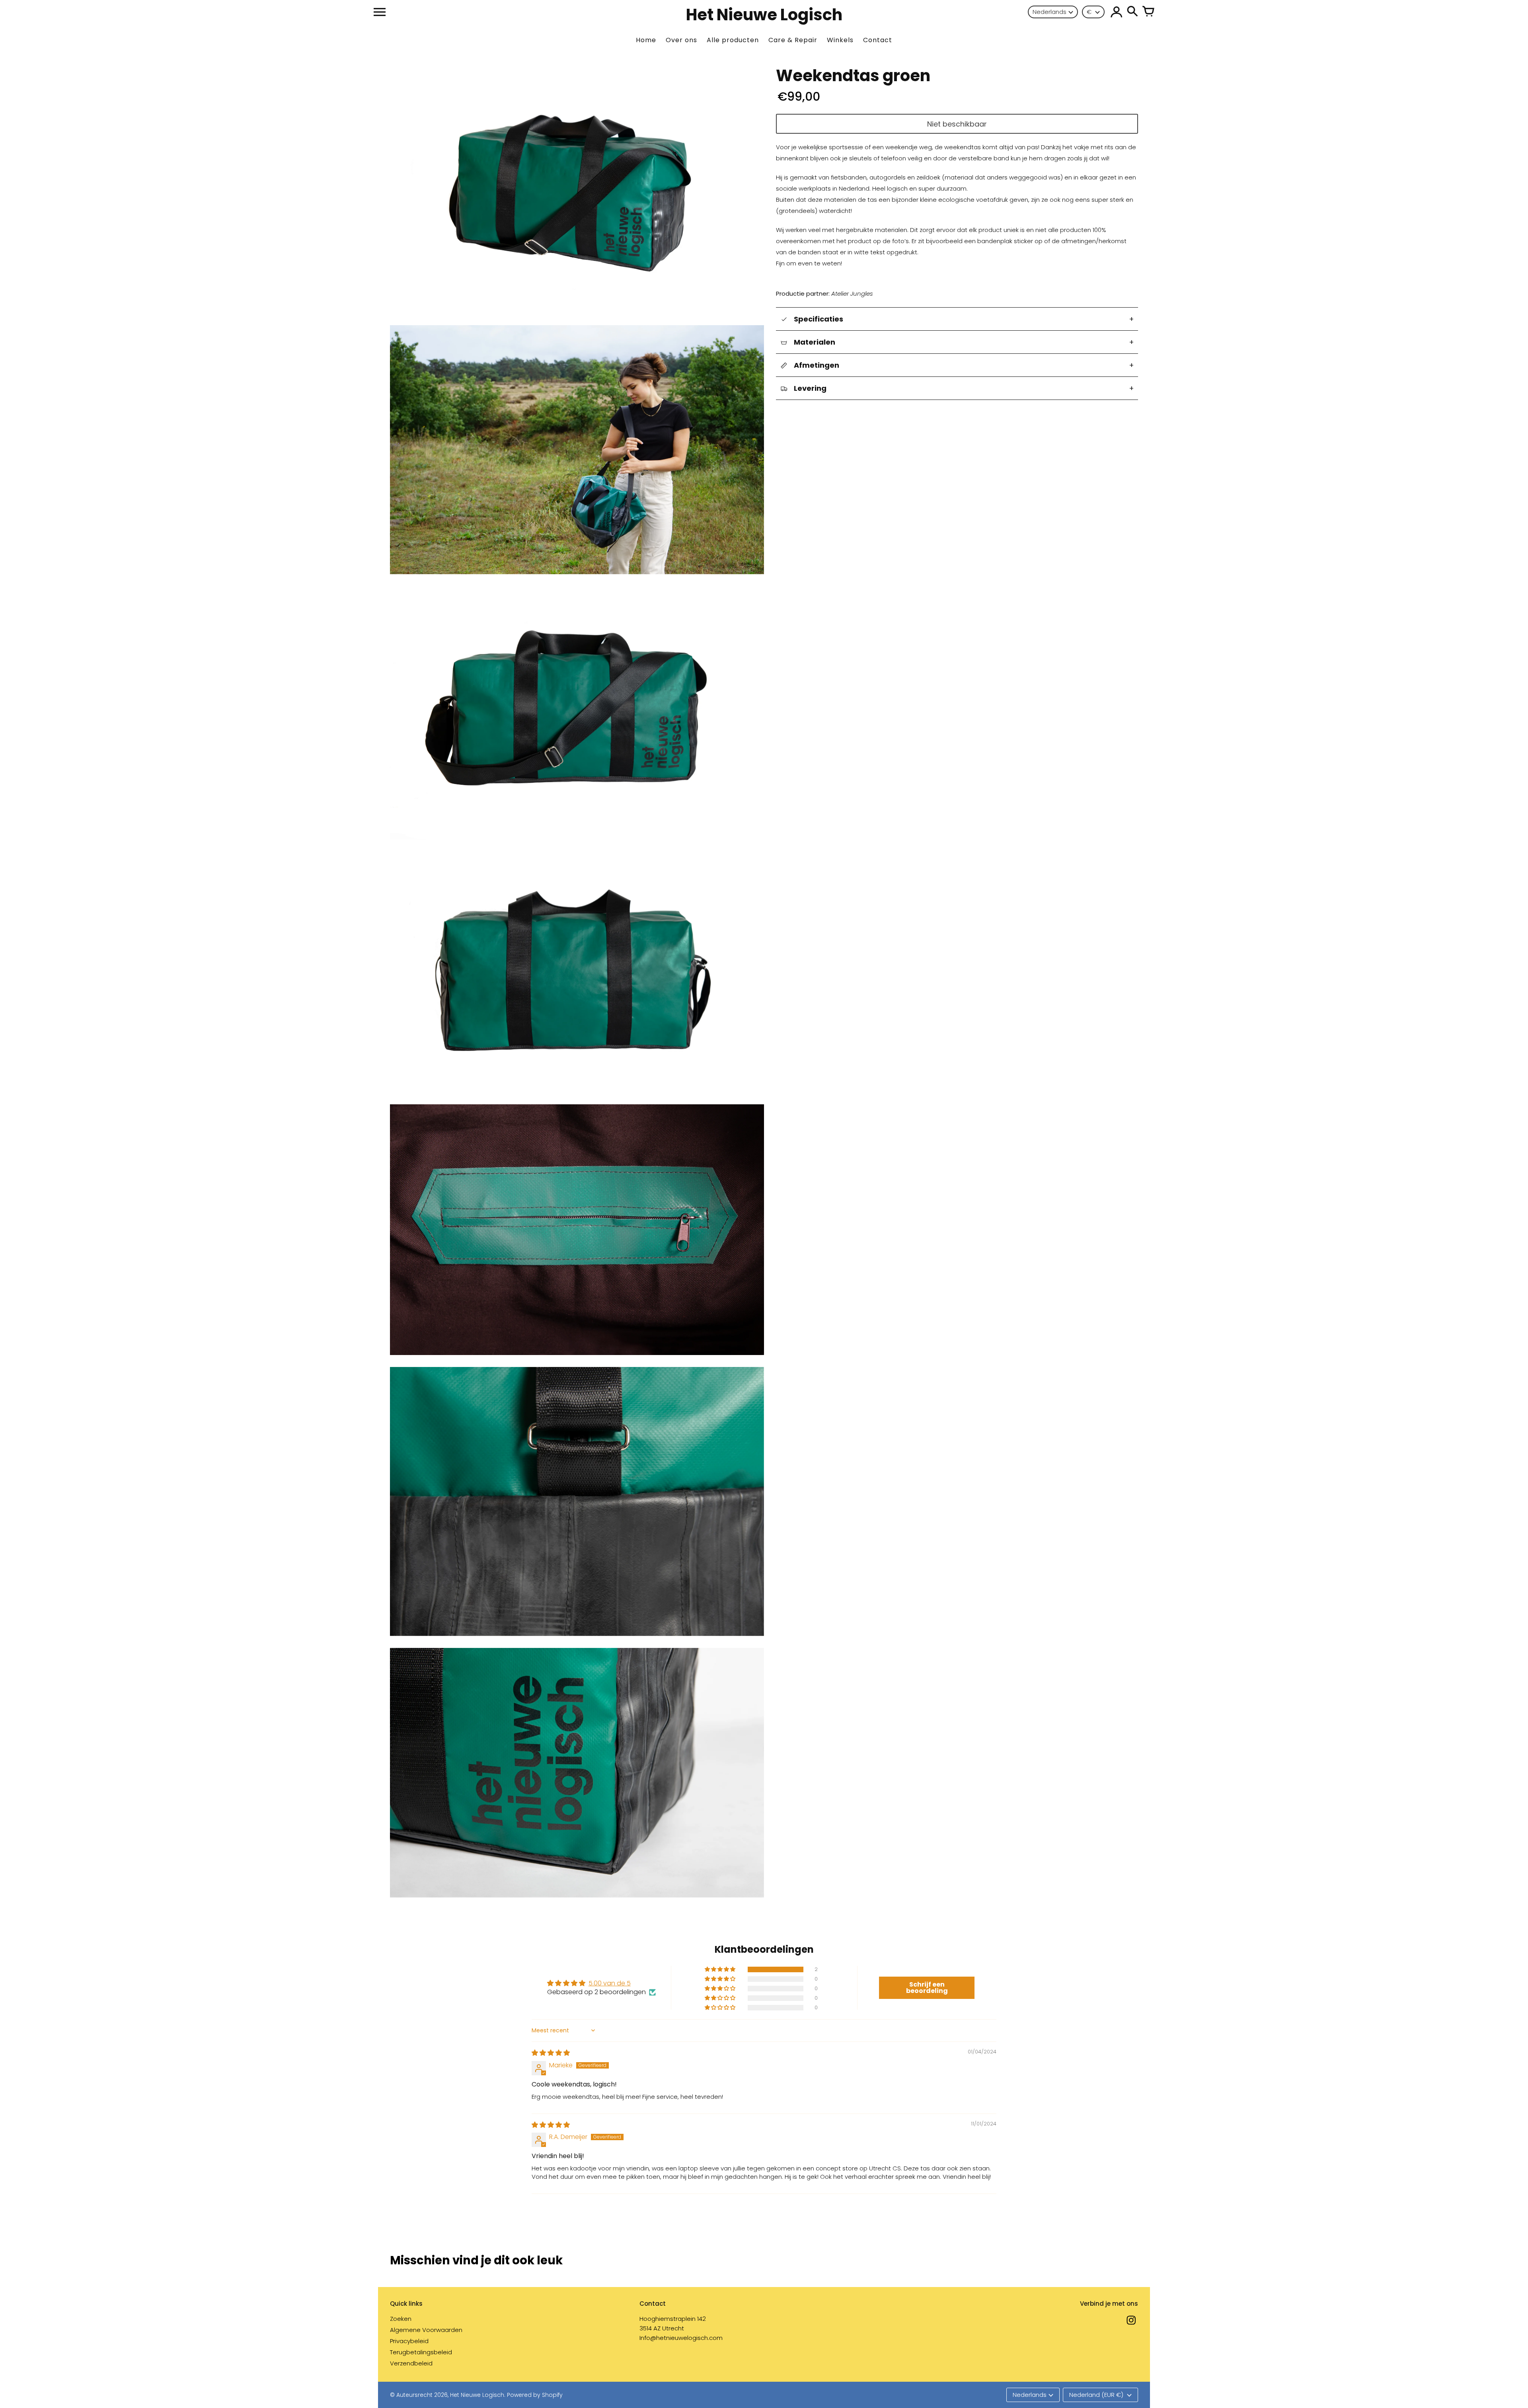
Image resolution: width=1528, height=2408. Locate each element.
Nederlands (1050, 12)
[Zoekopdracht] (1132, 12)
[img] (551, 2053)
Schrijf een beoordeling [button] (927, 1988)
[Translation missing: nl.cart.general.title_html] (1148, 12)
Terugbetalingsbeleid (421, 2352)
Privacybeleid (409, 2341)
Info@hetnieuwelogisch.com (681, 2338)
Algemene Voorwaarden (426, 2330)
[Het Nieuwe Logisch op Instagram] (1131, 2325)
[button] (721, 1969)
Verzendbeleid (411, 2363)
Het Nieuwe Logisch (477, 2395)
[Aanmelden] (1117, 12)
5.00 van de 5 (610, 1983)
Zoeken (401, 2319)
